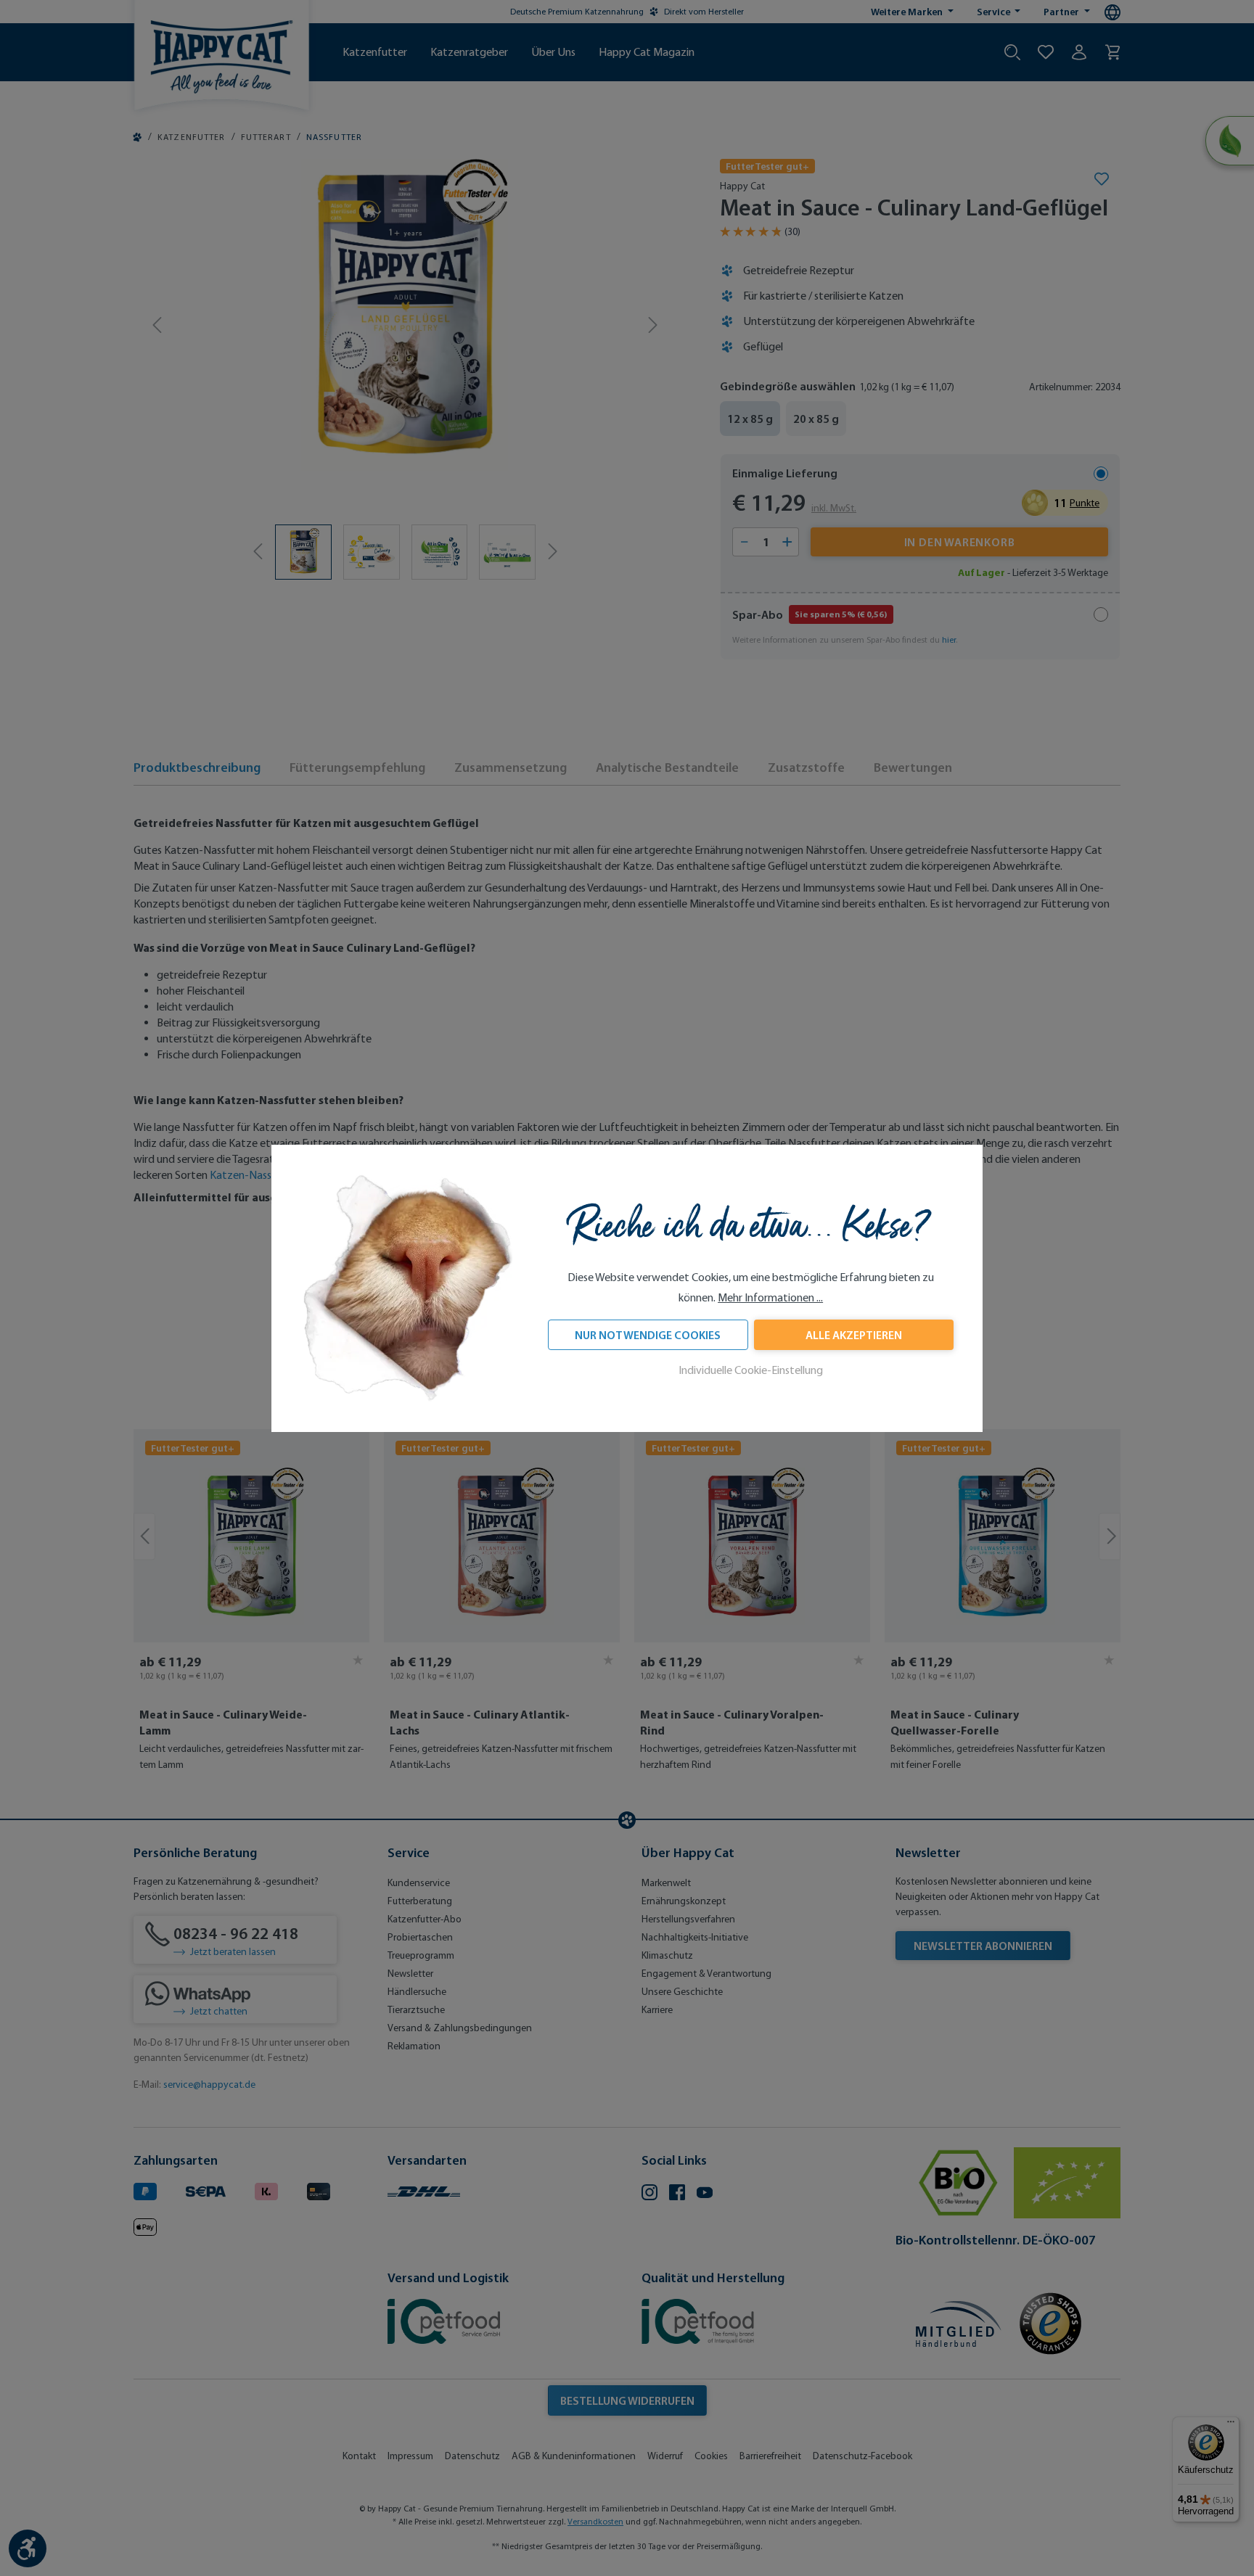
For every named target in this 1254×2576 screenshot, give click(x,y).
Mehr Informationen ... (770, 1297)
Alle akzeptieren (854, 1335)
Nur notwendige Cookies (648, 1335)
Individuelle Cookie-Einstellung (751, 1370)
